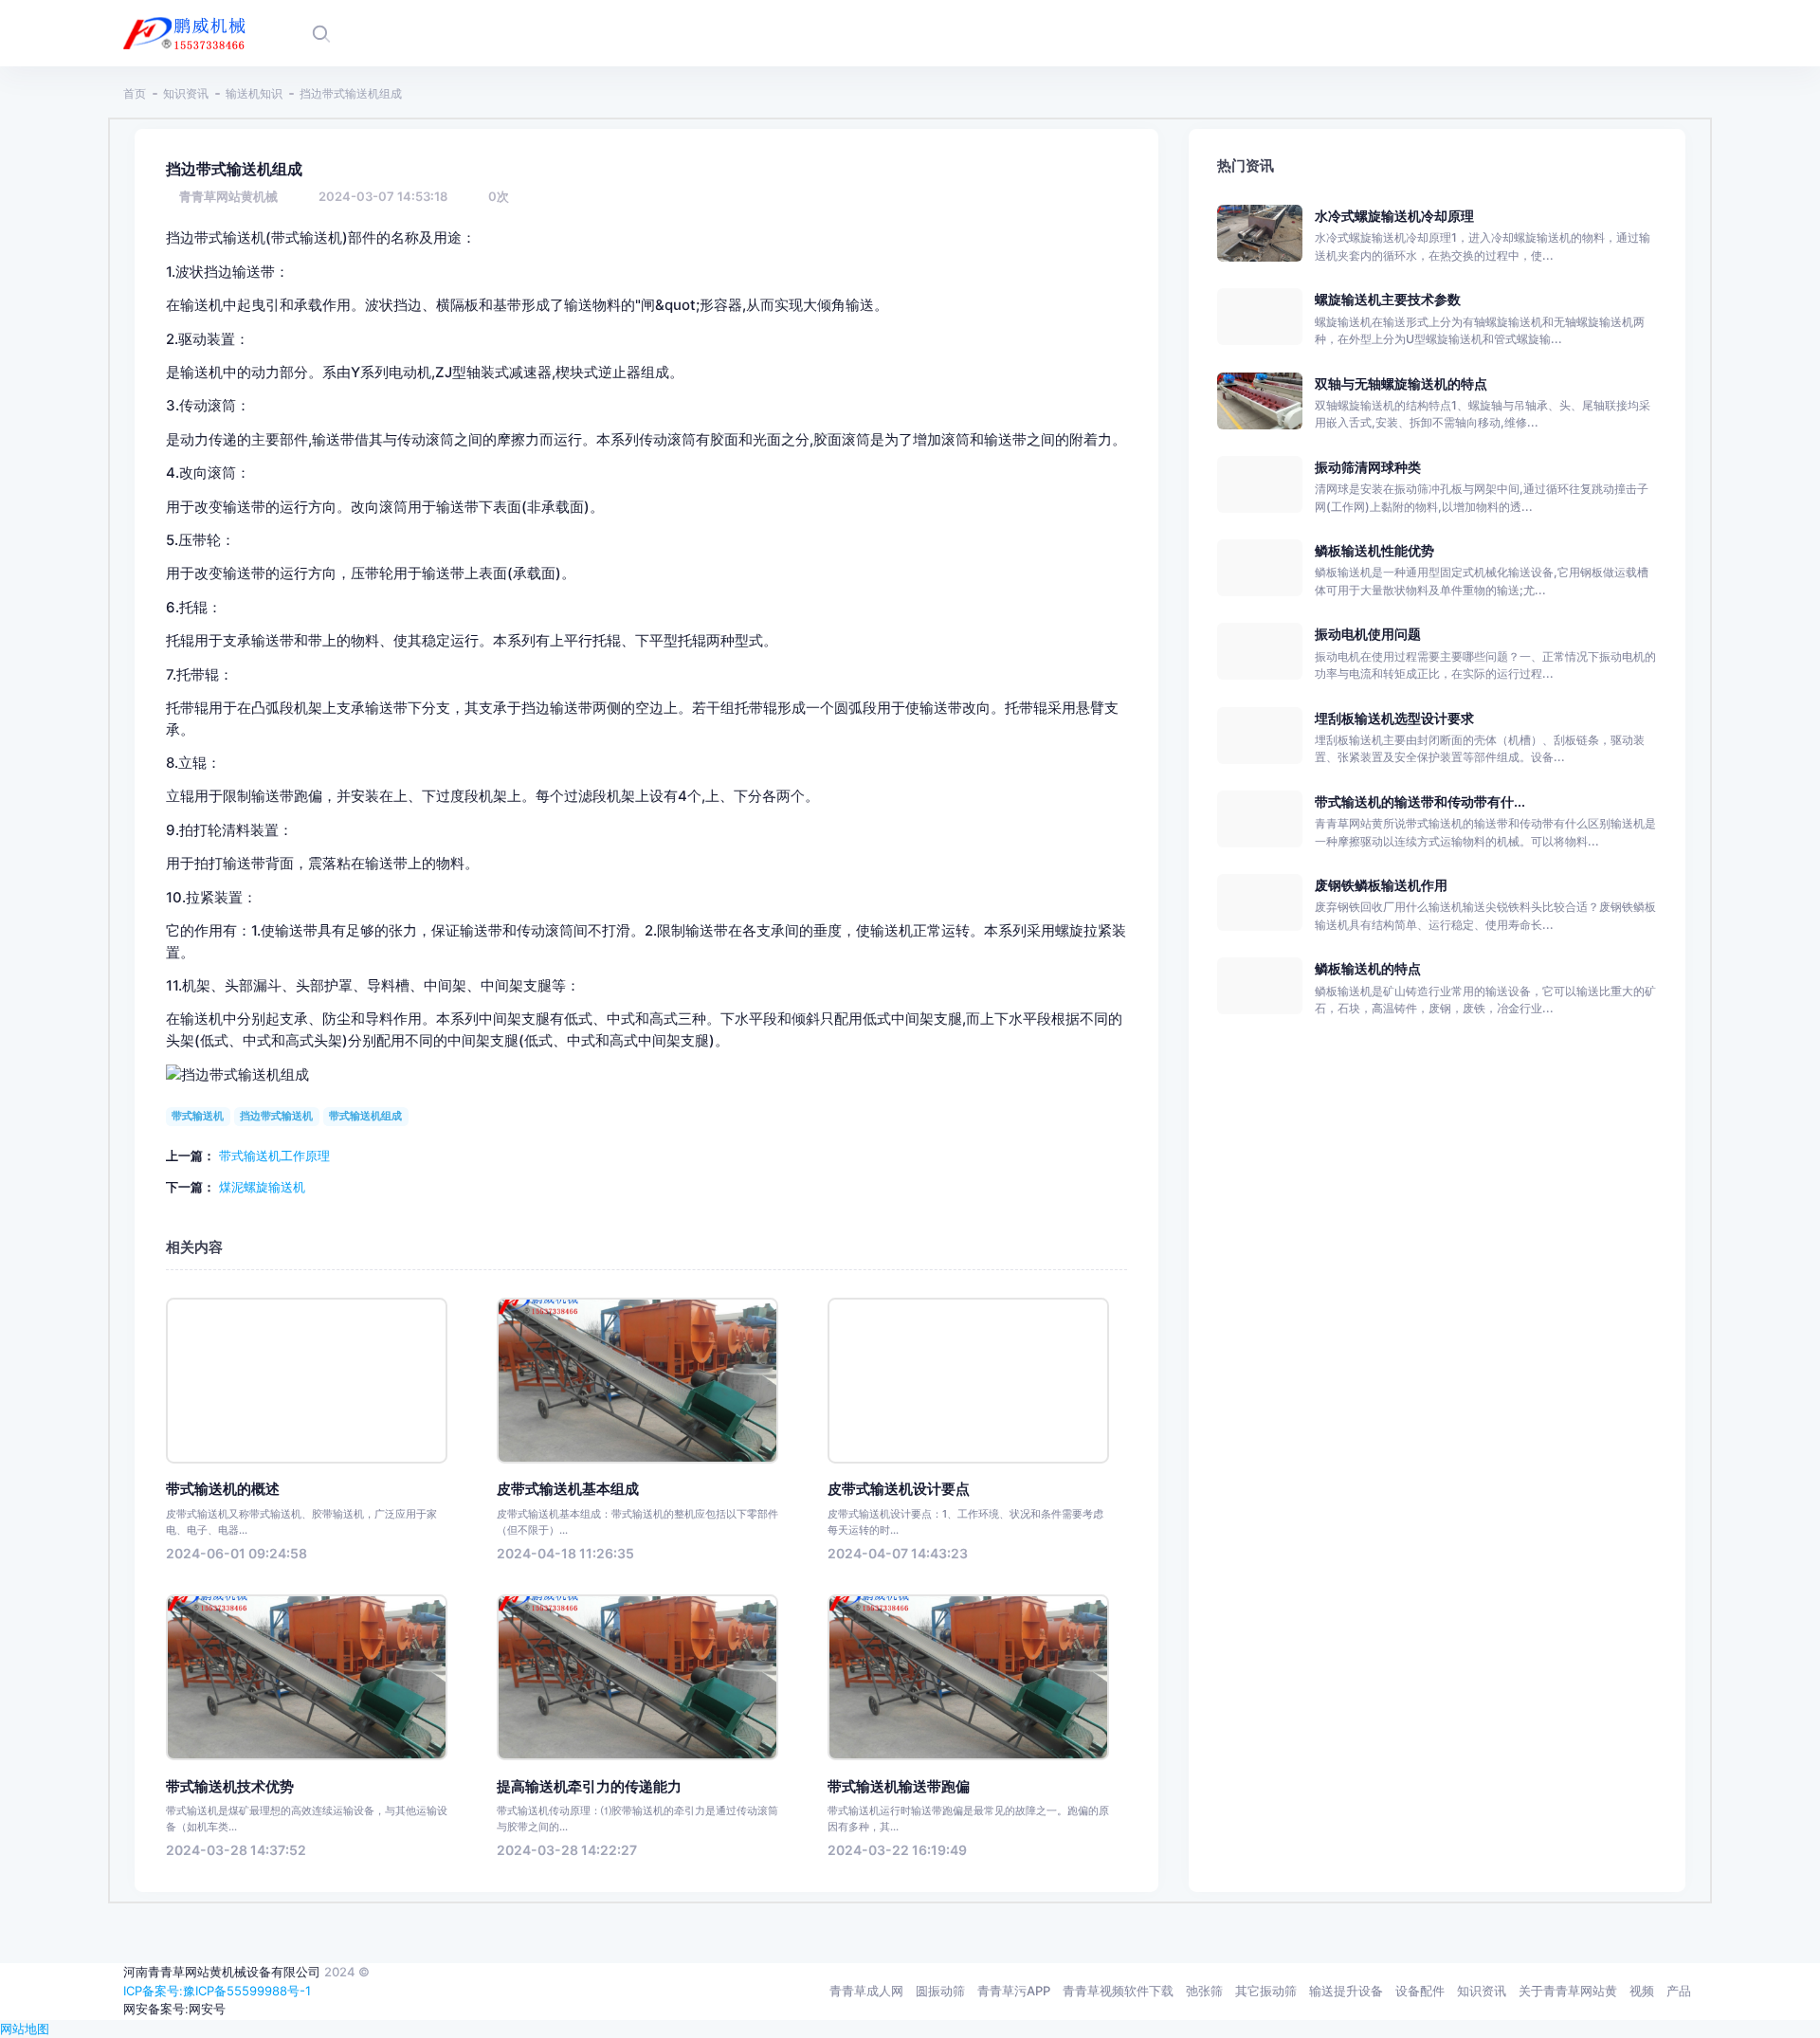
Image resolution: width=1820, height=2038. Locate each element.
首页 (135, 93)
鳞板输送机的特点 (1368, 968)
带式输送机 (198, 1116)
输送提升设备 (1346, 1991)
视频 (1642, 1991)
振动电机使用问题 (1368, 634)
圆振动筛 (940, 1991)
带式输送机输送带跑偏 (899, 1787)
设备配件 (1420, 1991)
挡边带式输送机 (276, 1116)
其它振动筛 (1266, 1991)
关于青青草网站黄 (1568, 1991)
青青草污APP (1014, 1991)
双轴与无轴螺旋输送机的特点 (1401, 383)
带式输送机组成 (365, 1116)
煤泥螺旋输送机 (262, 1187)
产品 (1679, 1991)
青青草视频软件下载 (1118, 1991)
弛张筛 (1204, 1991)
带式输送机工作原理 (274, 1155)
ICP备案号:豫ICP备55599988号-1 (217, 1991)
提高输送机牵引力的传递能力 (589, 1787)
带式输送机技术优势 (230, 1787)
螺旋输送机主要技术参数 (1388, 299)
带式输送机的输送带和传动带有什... (1420, 801)
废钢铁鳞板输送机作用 (1381, 885)
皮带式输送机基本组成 (568, 1489)
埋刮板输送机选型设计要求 (1394, 718)
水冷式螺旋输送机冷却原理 (1394, 216)
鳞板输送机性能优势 (1374, 550)
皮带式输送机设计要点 (899, 1489)
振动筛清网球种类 (1368, 467)
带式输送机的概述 (223, 1489)
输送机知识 (254, 93)
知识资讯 (186, 93)
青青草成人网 (866, 1991)
